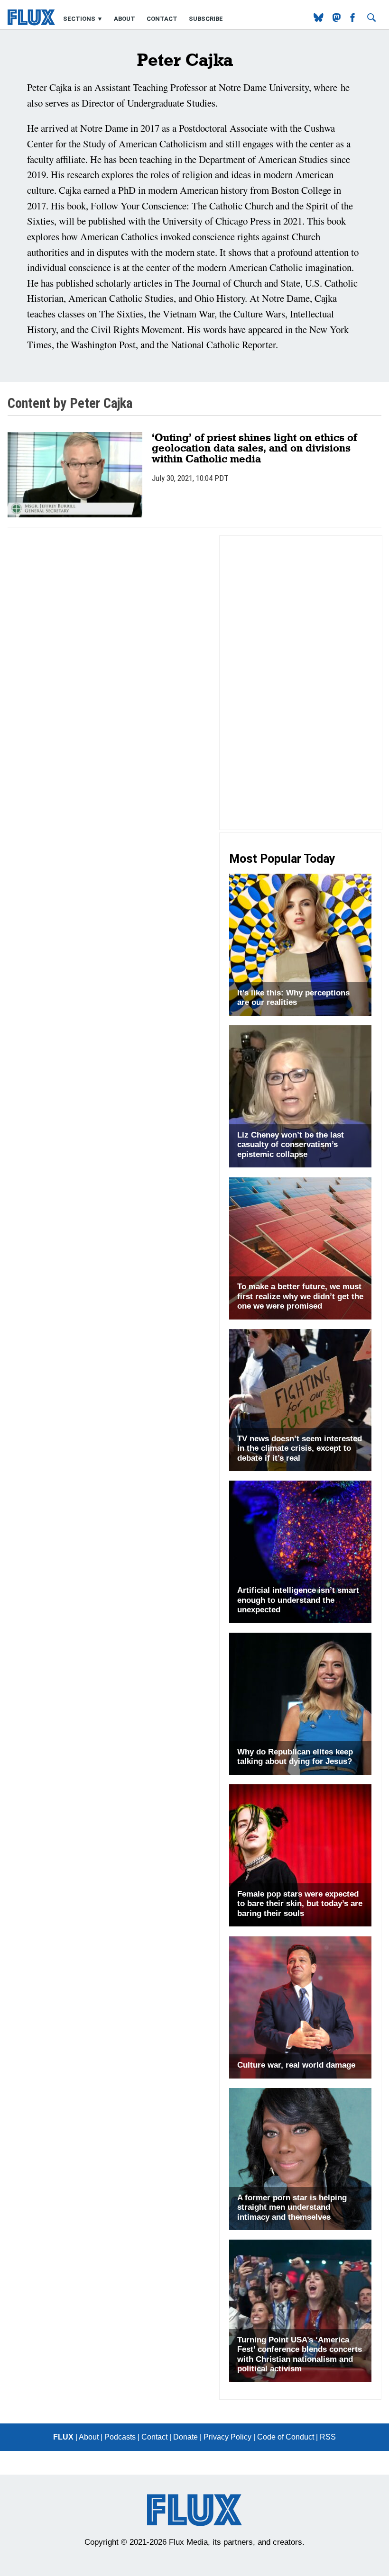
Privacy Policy (227, 2437)
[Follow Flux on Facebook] (353, 19)
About (125, 19)
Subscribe (206, 19)
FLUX (63, 2437)
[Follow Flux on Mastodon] (320, 19)
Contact (162, 19)
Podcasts (120, 2437)
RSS (328, 2437)
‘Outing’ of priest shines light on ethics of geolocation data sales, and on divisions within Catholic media (254, 448)
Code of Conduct (286, 2437)
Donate (185, 2437)
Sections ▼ (84, 19)
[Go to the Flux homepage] (31, 23)
